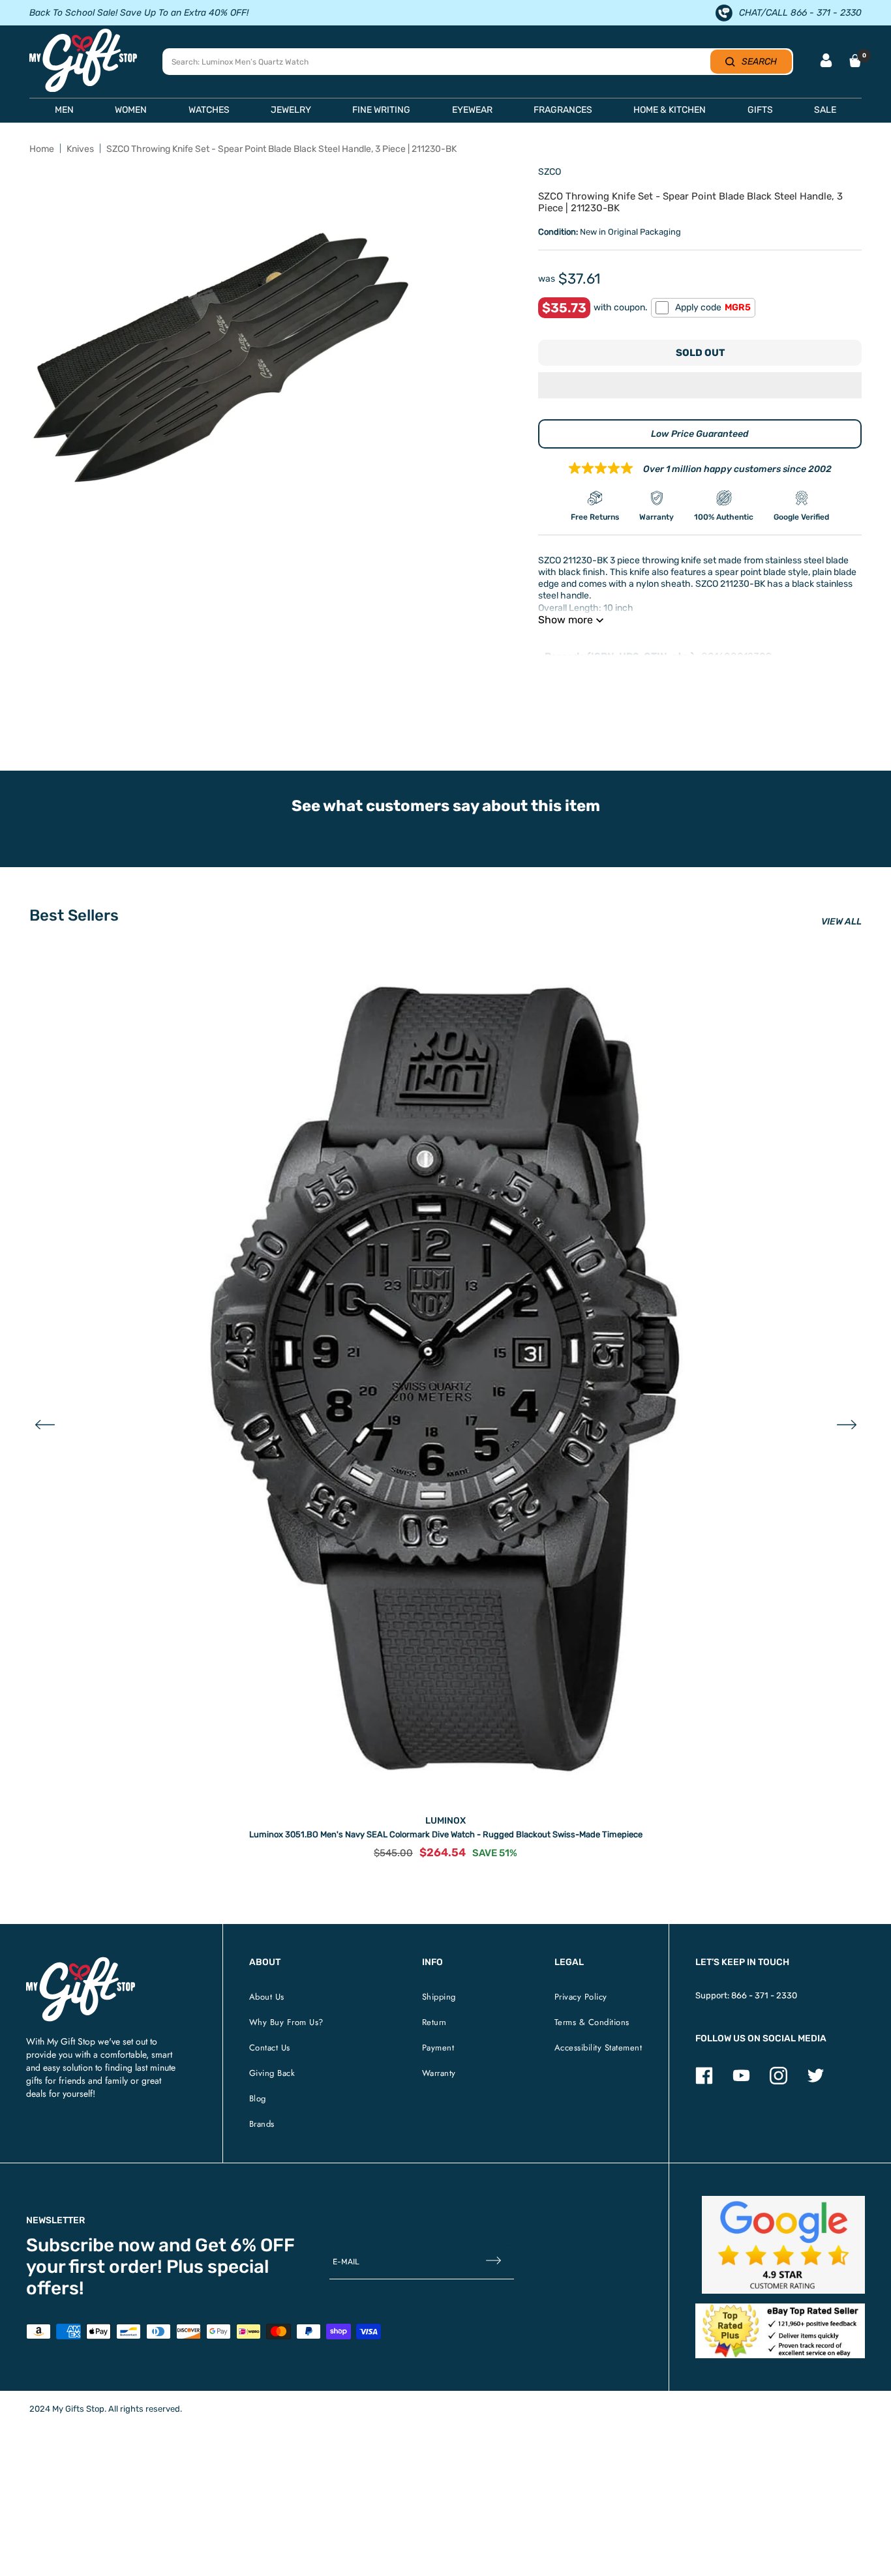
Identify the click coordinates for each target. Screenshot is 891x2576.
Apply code (713, 307)
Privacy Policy (581, 1997)
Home (42, 149)
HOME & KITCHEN (670, 110)
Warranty (439, 2073)
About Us (267, 1997)
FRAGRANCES (563, 110)
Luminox (445, 1821)
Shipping (439, 1997)
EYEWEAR (472, 110)
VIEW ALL (841, 922)
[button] (700, 387)
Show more (566, 620)
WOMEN (131, 110)
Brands (262, 2124)
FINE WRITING (381, 110)
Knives (80, 149)
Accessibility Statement (598, 2048)
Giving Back (272, 2073)
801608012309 (736, 657)
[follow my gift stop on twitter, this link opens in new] (816, 2081)
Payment (438, 2048)
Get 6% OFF (245, 2245)
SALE (825, 110)
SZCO (550, 172)
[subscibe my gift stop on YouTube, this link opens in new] (741, 2081)
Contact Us (270, 2048)
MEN (64, 110)
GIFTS (760, 110)
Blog (258, 2098)
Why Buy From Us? (286, 2022)
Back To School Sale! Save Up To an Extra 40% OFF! (139, 13)
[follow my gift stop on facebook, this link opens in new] (704, 2081)
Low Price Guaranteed (700, 434)
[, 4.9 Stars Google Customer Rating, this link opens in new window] (784, 2245)
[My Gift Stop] (81, 1962)
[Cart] (855, 61)
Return (434, 2022)
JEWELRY (291, 110)
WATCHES (209, 110)
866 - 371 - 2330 (764, 1995)
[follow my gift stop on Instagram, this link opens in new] (778, 2081)
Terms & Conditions (592, 2022)
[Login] (826, 62)
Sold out (700, 353)
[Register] (493, 2261)
